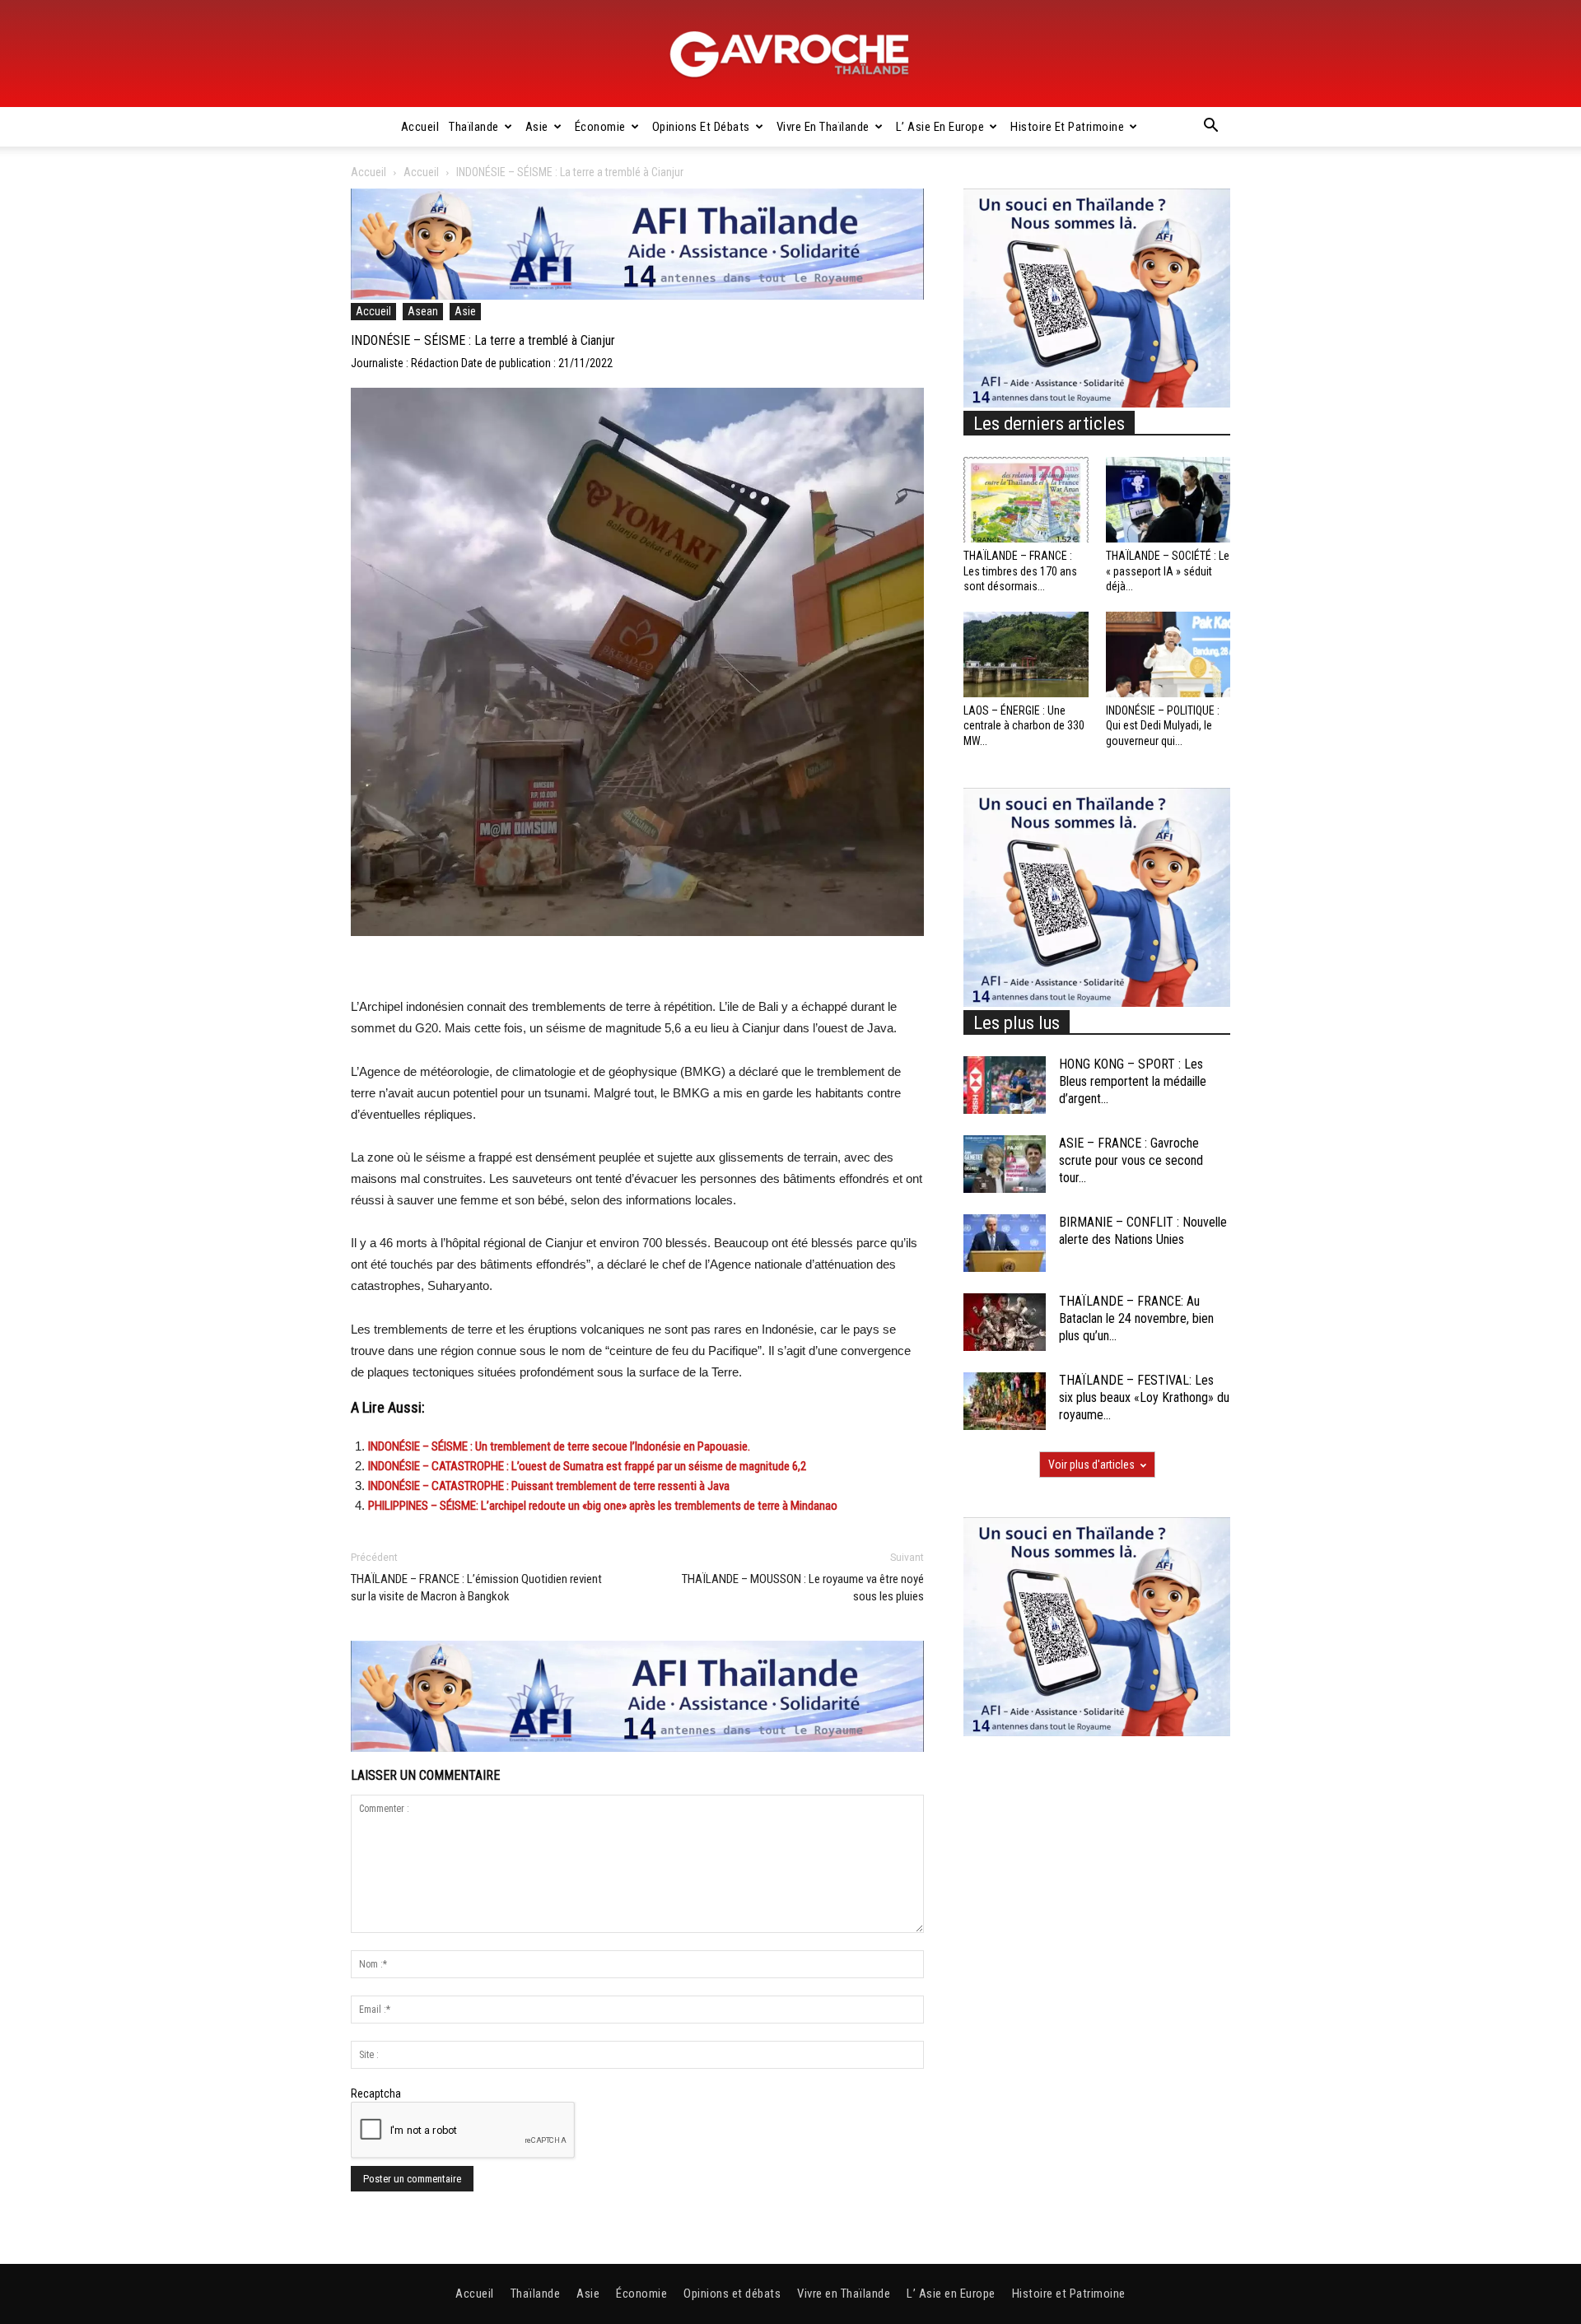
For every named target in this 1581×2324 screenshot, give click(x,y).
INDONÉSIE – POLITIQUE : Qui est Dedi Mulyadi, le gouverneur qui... (1163, 725)
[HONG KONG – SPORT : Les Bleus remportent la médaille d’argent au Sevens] (1005, 1085)
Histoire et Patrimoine (1067, 127)
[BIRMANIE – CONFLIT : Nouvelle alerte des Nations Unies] (1005, 1243)
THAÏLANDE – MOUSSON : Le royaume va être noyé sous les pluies (803, 1588)
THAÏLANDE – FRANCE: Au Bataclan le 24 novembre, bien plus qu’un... (1136, 1318)
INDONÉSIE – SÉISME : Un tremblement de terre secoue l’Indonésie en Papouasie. (559, 1446)
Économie (600, 127)
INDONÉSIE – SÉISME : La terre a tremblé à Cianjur (483, 340)
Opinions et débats (701, 127)
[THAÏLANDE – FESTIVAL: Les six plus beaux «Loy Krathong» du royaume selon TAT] (1005, 1401)
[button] (1210, 128)
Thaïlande (474, 127)
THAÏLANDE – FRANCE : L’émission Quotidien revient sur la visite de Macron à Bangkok (476, 1588)
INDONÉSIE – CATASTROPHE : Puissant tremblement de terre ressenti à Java (549, 1486)
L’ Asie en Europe (940, 127)
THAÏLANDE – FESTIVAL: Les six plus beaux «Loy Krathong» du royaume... (1144, 1397)
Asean (423, 311)
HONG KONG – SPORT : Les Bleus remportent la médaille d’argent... (1133, 1081)
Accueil (420, 127)
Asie (537, 127)
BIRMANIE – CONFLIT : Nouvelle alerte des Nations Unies (1143, 1231)
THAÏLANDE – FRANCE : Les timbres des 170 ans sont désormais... (1020, 571)
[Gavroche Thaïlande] (790, 54)
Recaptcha (376, 2093)
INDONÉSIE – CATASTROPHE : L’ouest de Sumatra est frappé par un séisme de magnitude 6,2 (587, 1466)
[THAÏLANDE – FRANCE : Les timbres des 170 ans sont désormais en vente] (1026, 500)
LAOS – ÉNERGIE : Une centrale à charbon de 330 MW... (1024, 725)
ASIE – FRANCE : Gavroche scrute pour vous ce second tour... (1131, 1160)
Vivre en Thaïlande (823, 127)
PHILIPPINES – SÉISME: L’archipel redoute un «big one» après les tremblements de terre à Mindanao (603, 1506)
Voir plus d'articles (1091, 1465)
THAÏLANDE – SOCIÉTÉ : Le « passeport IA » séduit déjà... (1168, 571)
